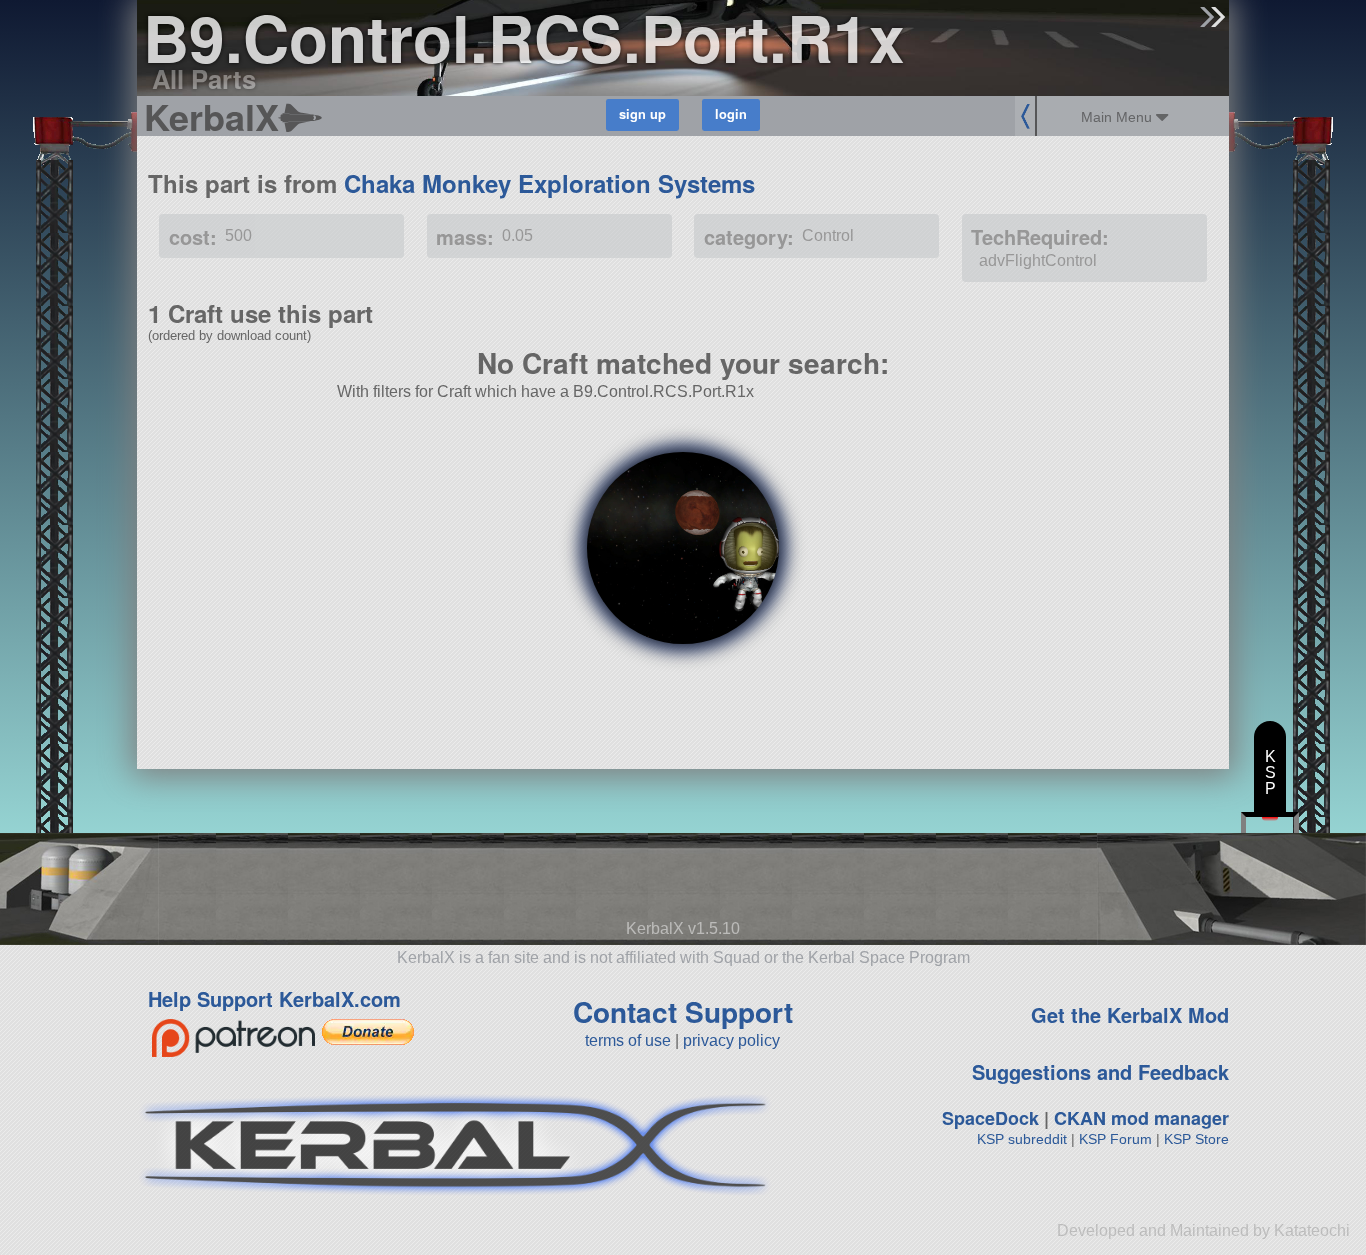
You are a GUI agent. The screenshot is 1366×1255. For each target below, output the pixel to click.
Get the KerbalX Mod (1130, 1014)
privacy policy (731, 1040)
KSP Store (1196, 1139)
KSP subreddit (1022, 1139)
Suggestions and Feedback (1100, 1071)
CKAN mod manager (1141, 1118)
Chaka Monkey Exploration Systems (549, 183)
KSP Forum (1115, 1139)
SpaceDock (990, 1118)
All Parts (204, 78)
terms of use (628, 1040)
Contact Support (683, 1011)
